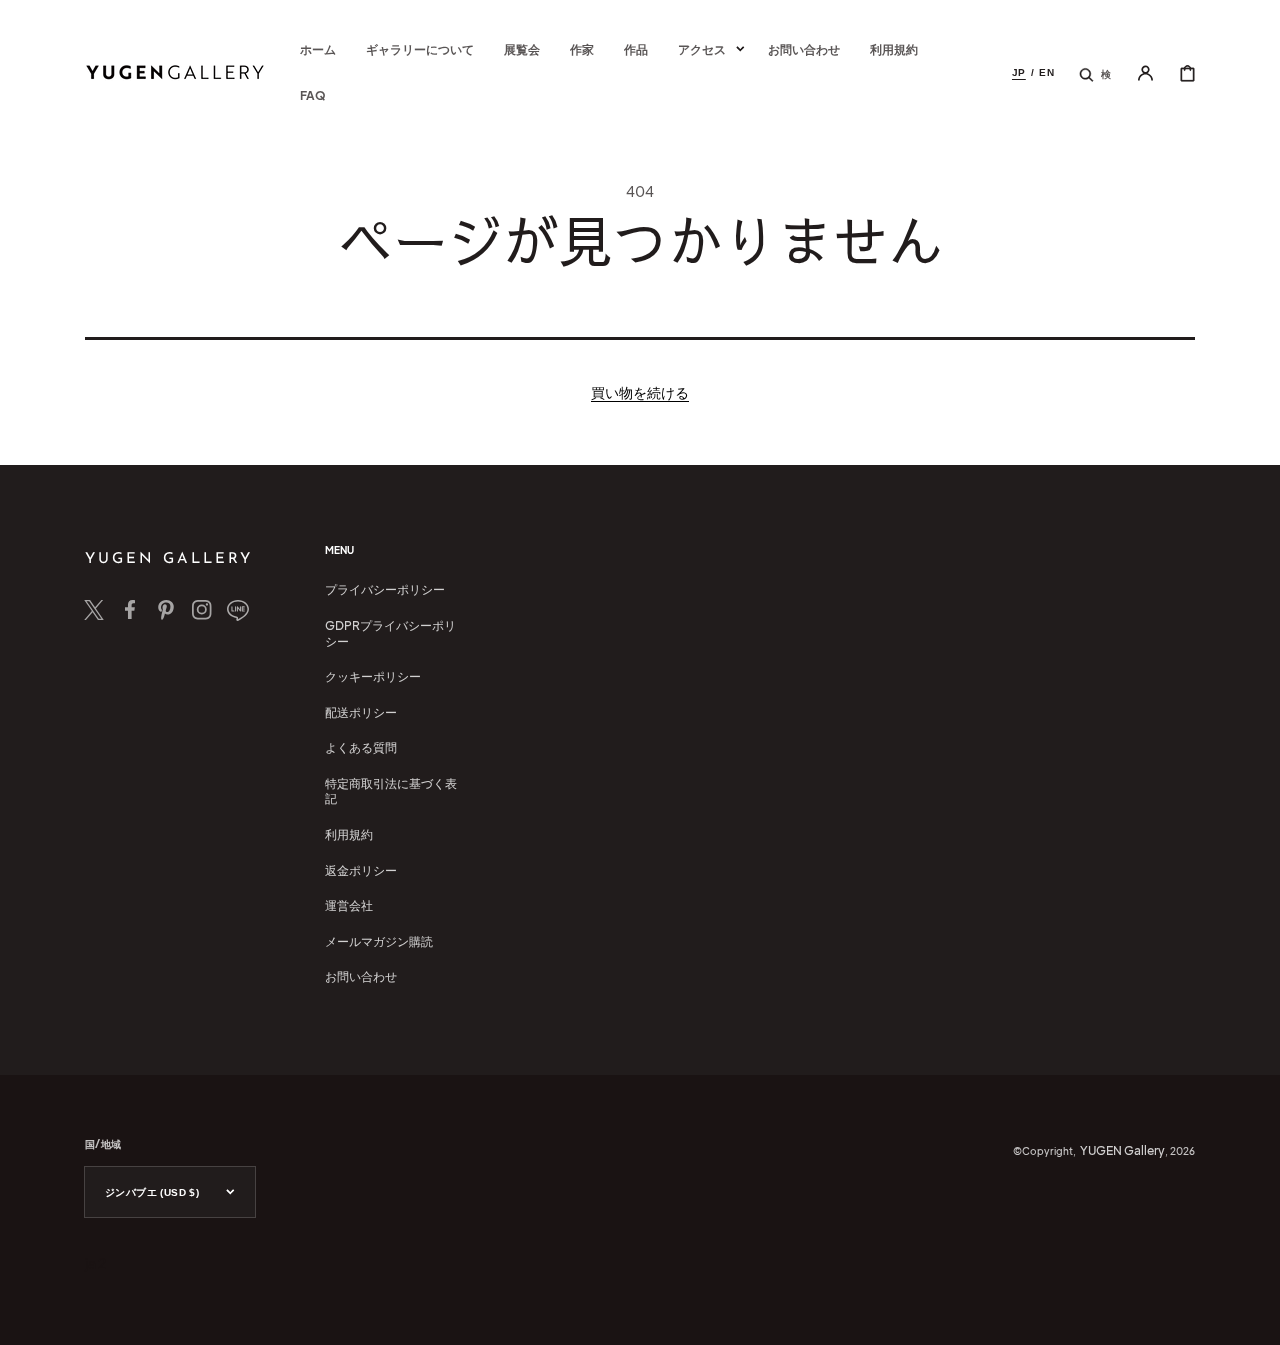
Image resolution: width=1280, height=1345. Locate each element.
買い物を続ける (640, 392)
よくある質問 (361, 747)
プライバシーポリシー (385, 589)
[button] (1095, 73)
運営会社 (349, 905)
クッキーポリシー (373, 676)
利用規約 (349, 834)
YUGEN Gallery (1122, 1150)
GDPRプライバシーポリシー (390, 633)
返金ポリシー (361, 870)
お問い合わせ (361, 976)
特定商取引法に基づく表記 (391, 791)
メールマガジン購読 (379, 941)
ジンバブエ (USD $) (152, 1192)
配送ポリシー (361, 712)
